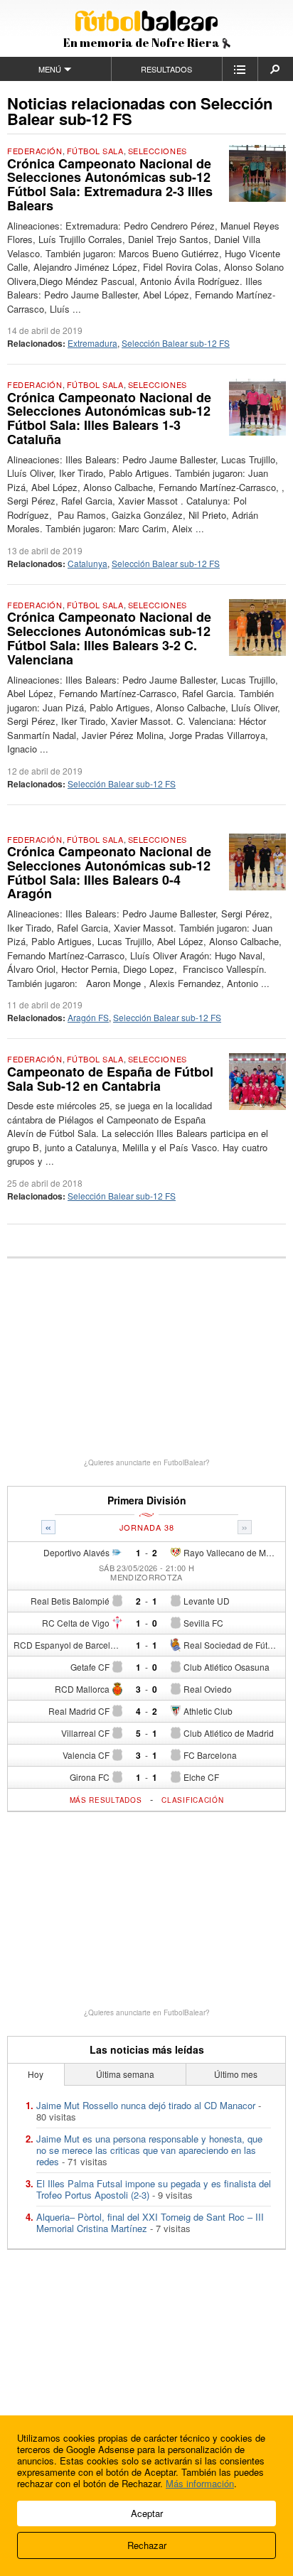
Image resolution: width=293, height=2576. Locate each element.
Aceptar (147, 2513)
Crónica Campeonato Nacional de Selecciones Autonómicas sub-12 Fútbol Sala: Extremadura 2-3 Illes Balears (110, 184)
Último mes (236, 2074)
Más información (200, 2483)
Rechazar (147, 2545)
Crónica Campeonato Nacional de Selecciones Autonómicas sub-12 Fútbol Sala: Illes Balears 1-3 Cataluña (109, 418)
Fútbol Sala (95, 151)
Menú (50, 69)
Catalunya (87, 563)
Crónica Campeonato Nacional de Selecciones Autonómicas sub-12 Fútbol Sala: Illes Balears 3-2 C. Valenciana (109, 638)
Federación (35, 151)
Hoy (36, 2074)
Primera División (147, 1500)
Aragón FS (88, 1017)
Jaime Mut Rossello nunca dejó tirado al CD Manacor (146, 2105)
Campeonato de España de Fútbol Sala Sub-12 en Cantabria (110, 1079)
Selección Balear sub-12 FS (176, 343)
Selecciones (158, 151)
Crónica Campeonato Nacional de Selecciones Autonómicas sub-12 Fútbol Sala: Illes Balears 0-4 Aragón (109, 872)
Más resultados (106, 1800)
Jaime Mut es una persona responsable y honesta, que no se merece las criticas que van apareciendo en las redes (149, 2150)
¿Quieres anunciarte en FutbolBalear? (147, 1462)
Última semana (125, 2074)
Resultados (166, 69)
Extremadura (92, 343)
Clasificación (192, 1800)
